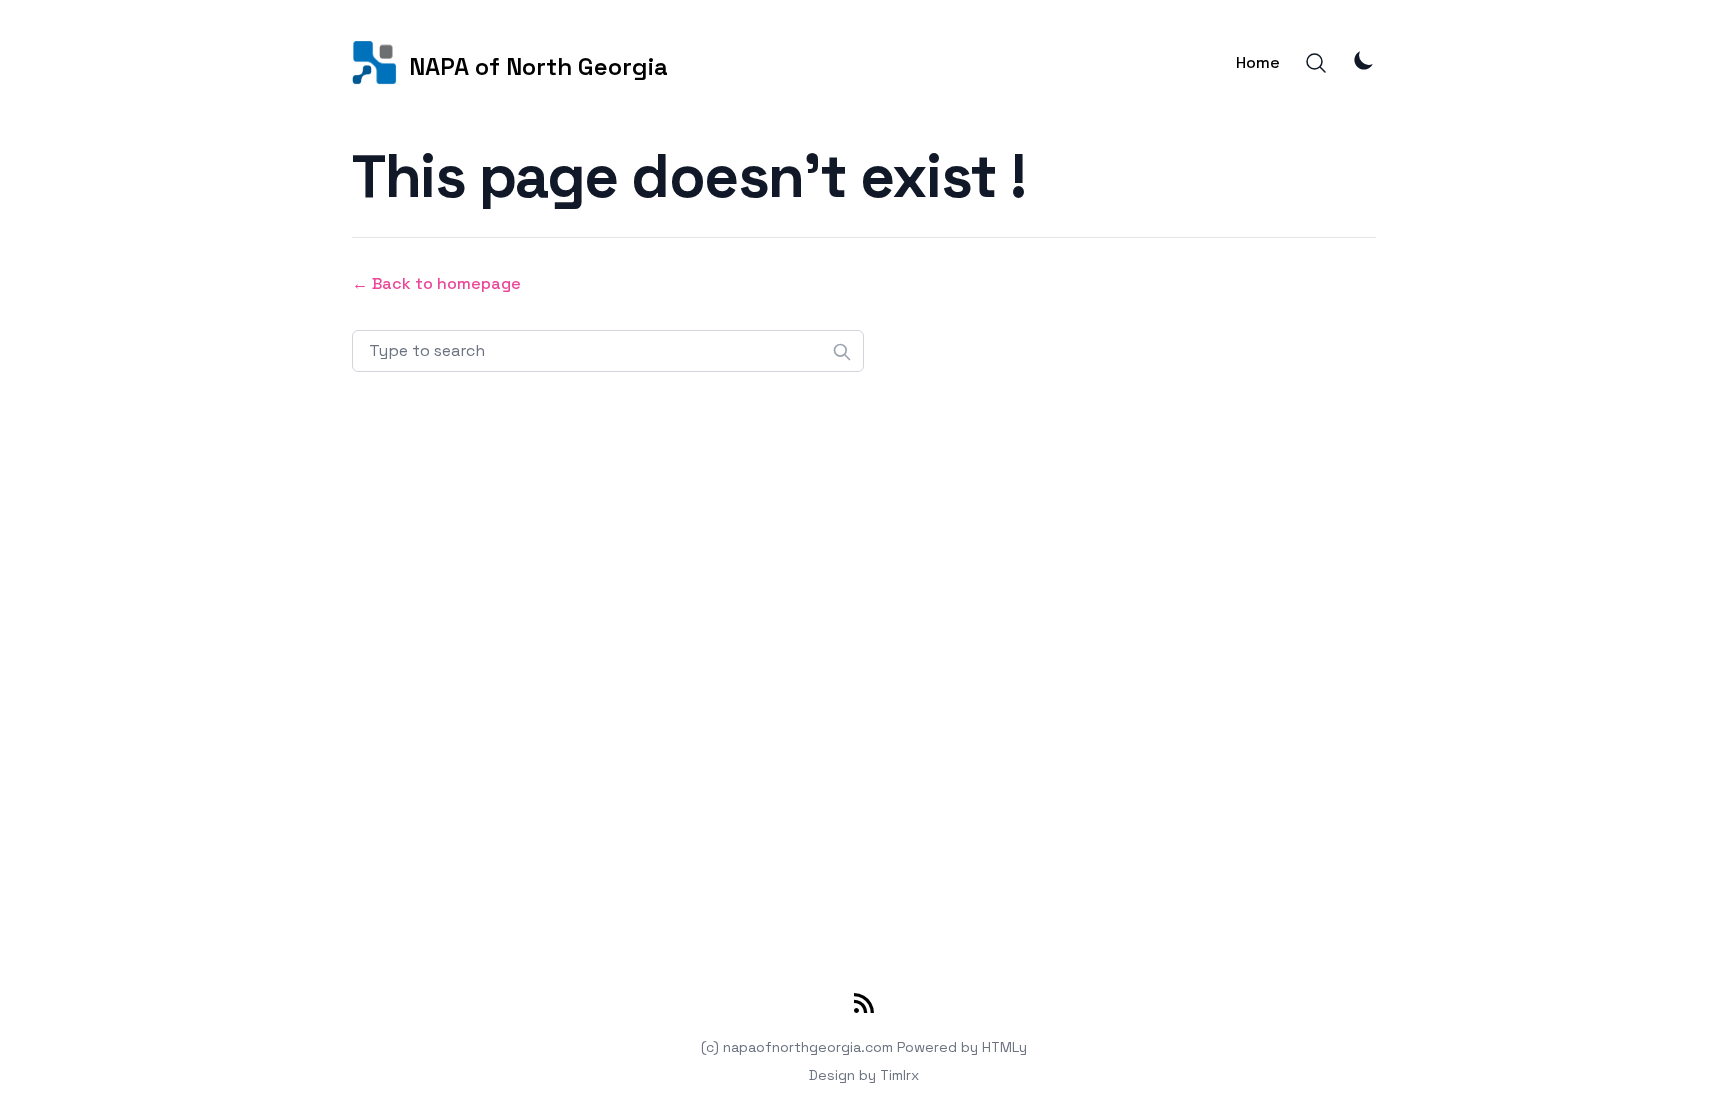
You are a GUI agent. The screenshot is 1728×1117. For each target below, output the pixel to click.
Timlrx (899, 1075)
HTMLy (1004, 1047)
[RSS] (864, 1007)
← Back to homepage (436, 283)
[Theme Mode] (1364, 60)
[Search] (1316, 63)
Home (1258, 62)
